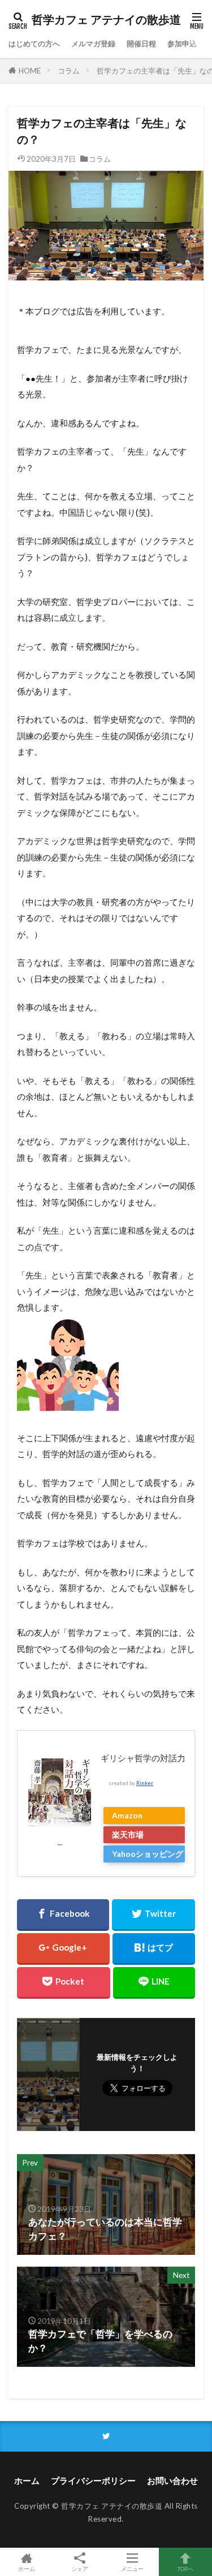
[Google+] (63, 1949)
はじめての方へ (34, 44)
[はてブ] (154, 1949)
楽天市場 (128, 1834)
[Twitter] (153, 1915)
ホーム (27, 2480)
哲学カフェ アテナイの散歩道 (106, 20)
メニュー (132, 2568)
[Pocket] (64, 1983)
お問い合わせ (172, 2480)
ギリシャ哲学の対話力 (143, 1758)
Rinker (145, 1783)
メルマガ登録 (93, 44)
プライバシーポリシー (93, 2480)
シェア (80, 2569)
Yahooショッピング (148, 1854)
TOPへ (185, 2568)
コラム (69, 71)
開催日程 (141, 44)
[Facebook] (63, 1915)
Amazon (127, 1815)
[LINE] (154, 1983)
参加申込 (182, 44)
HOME (30, 71)
